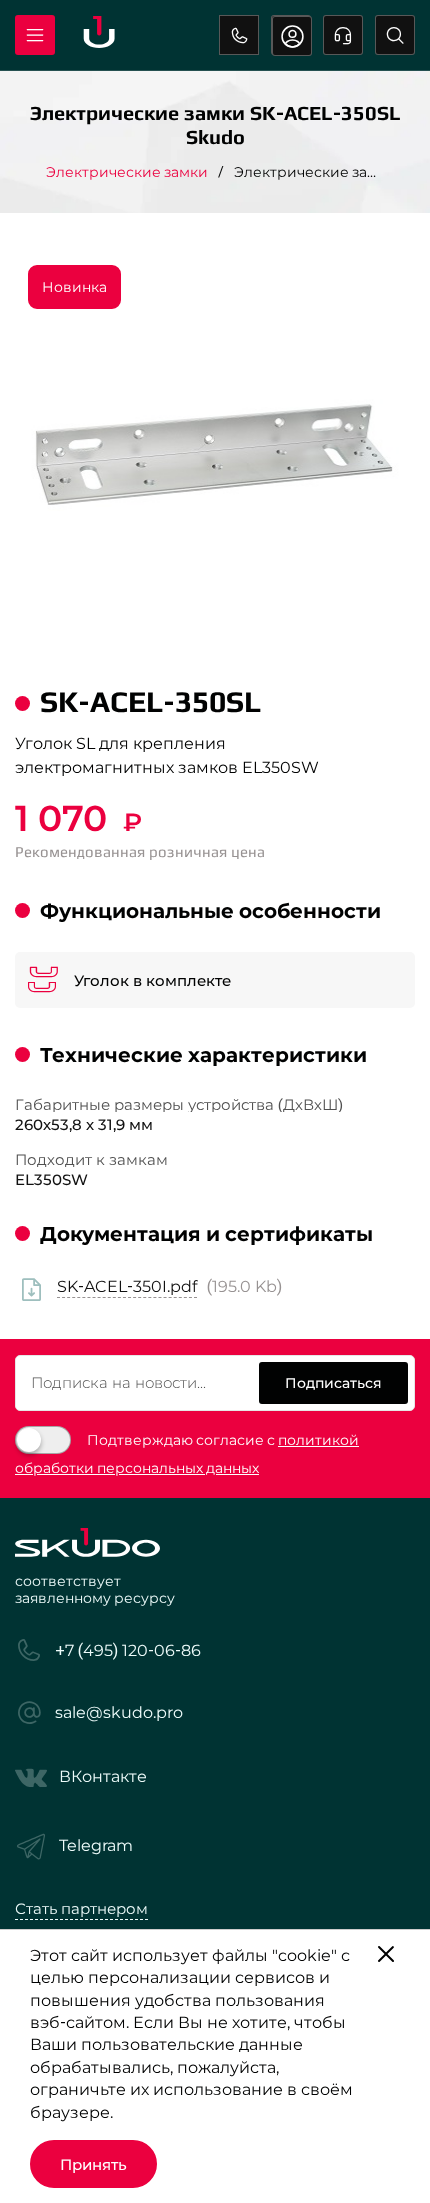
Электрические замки (127, 172)
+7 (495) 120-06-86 (239, 35)
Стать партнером (81, 1908)
